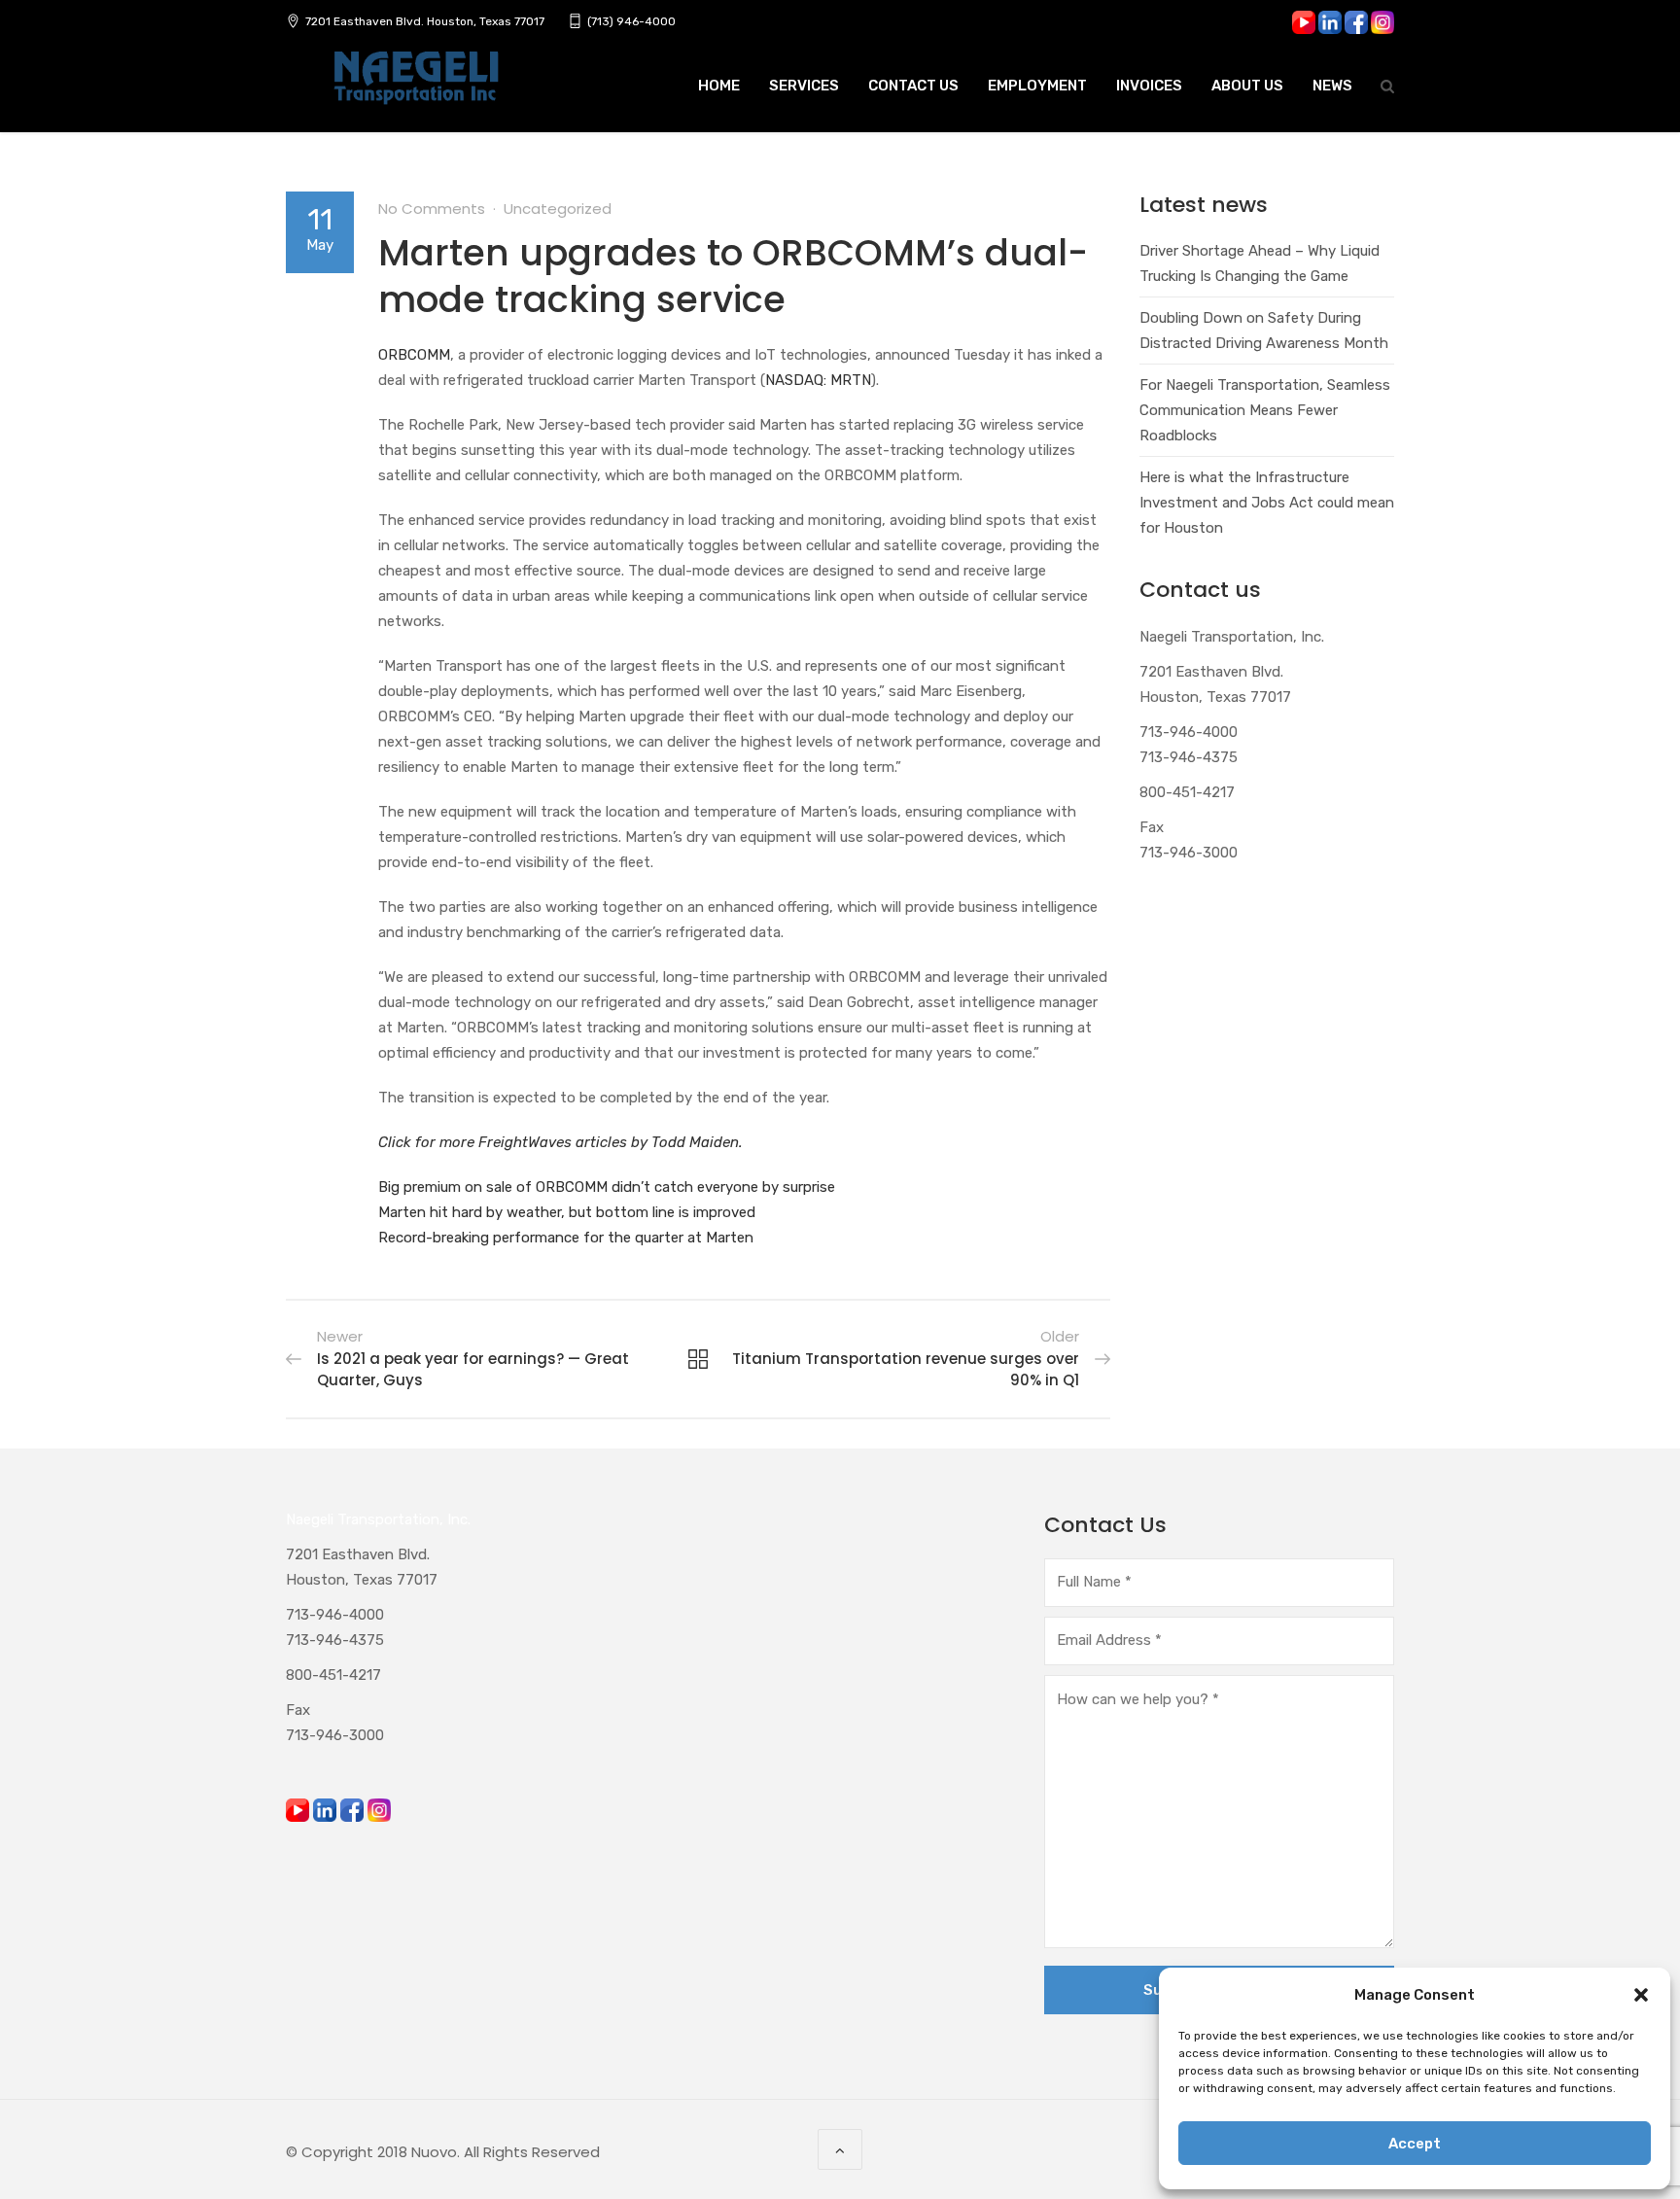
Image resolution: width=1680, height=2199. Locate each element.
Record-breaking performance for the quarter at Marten (566, 1238)
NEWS (1332, 86)
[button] (1641, 1995)
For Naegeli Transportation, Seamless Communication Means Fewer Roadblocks (1265, 410)
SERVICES (804, 86)
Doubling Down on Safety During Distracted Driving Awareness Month (1264, 331)
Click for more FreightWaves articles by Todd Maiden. (560, 1142)
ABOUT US (1247, 86)
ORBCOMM (414, 355)
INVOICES (1149, 86)
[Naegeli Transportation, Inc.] (415, 88)
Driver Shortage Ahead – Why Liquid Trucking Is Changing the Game (1260, 263)
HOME (719, 86)
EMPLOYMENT (1037, 86)
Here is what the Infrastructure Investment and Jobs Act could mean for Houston (1267, 503)
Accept (1415, 2144)
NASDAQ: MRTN (818, 380)
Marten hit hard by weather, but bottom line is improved (567, 1212)
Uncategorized (558, 209)
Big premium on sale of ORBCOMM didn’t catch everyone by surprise (607, 1187)
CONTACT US (913, 86)
